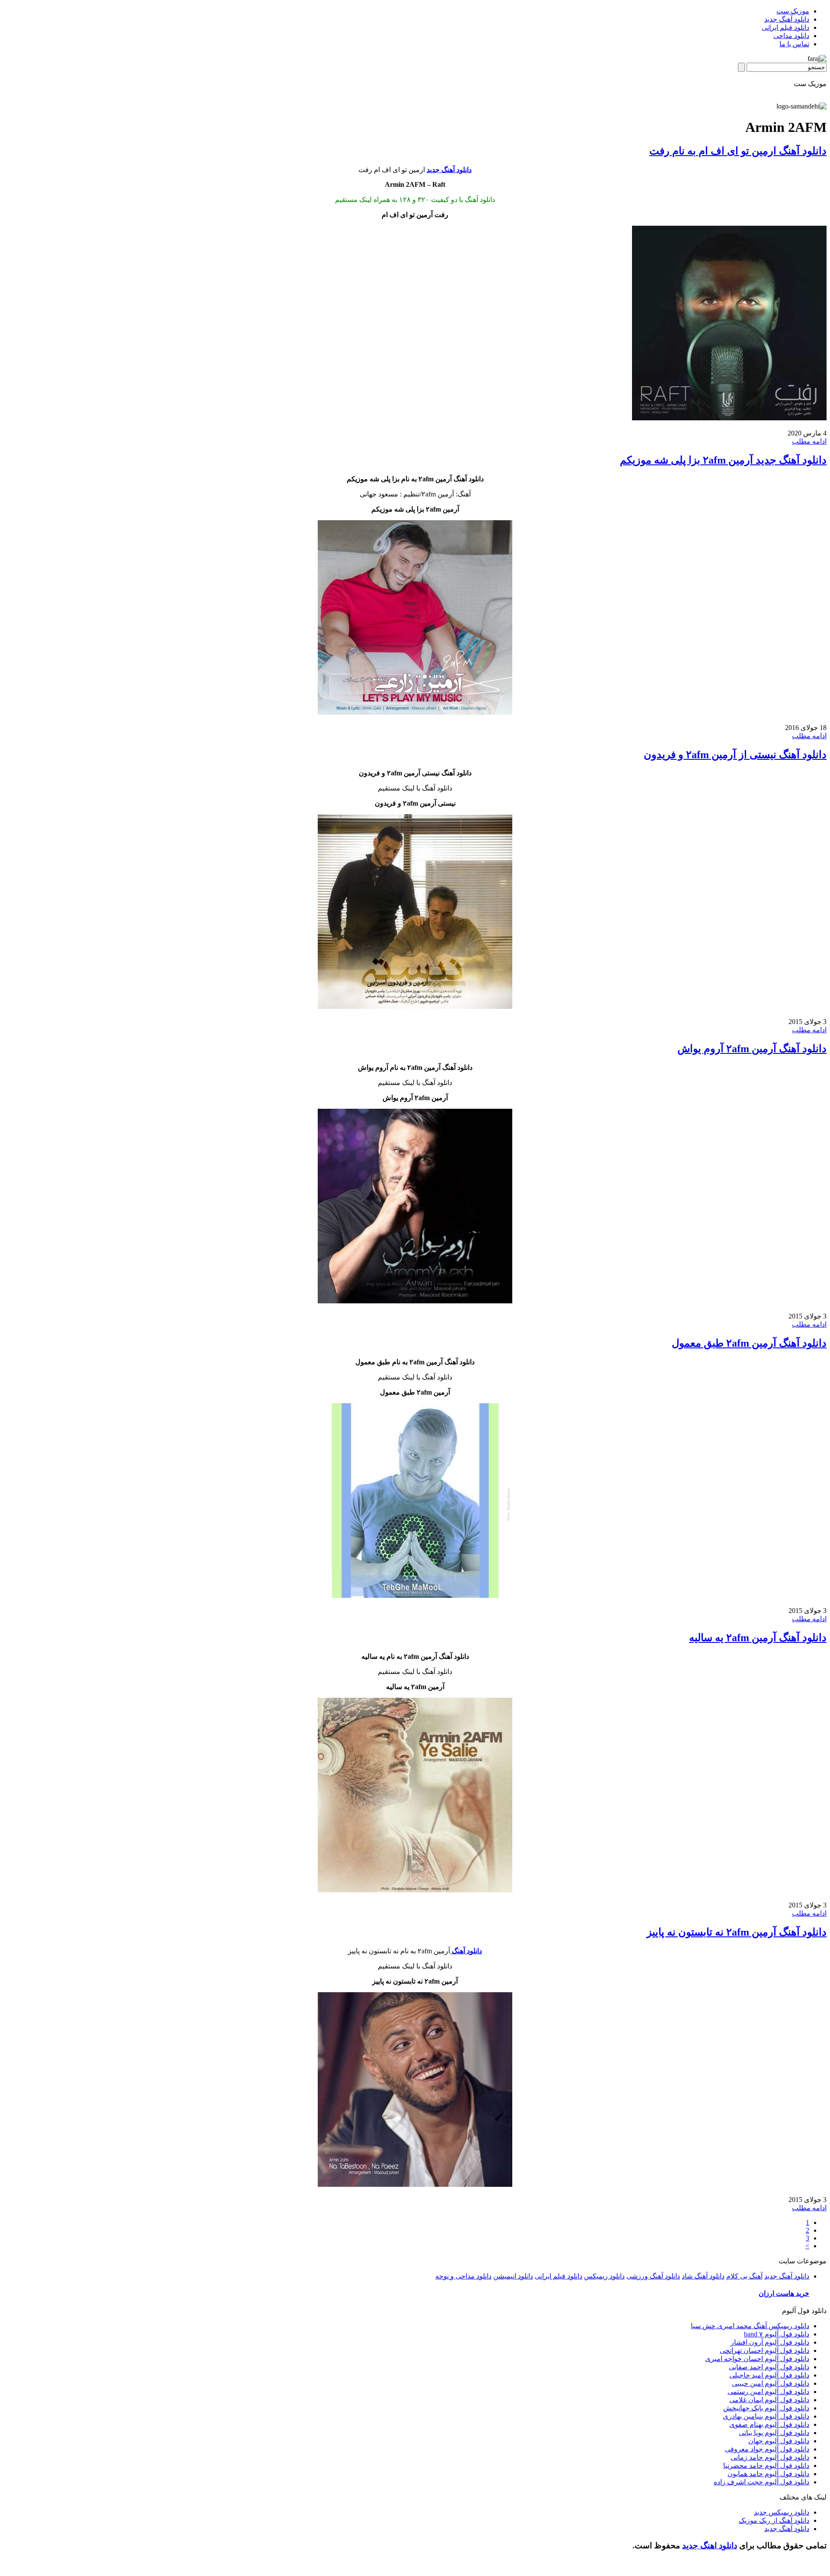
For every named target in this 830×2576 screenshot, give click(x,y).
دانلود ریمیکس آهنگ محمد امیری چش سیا (750, 2326)
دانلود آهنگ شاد (703, 2276)
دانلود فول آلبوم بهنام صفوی (769, 2424)
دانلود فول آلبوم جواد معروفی (767, 2449)
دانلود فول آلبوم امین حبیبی (771, 2383)
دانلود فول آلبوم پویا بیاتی (774, 2433)
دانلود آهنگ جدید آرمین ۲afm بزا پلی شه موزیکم (723, 460)
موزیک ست (793, 11)
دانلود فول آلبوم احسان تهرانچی (765, 2350)
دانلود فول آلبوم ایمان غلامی (769, 2400)
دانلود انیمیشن (513, 2276)
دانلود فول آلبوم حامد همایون (768, 2474)
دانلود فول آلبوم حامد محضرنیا (766, 2466)
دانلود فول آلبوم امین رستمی (768, 2392)
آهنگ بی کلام (744, 2276)
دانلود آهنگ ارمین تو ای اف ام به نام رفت (738, 151)
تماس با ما (794, 44)
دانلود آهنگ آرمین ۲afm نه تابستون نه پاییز (737, 1932)
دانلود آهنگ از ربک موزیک (774, 2520)
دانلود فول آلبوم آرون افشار (770, 2342)
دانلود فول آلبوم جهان (779, 2441)
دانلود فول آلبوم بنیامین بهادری (766, 2416)
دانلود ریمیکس (604, 2276)
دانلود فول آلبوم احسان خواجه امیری (757, 2359)
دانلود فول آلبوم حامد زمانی (770, 2457)
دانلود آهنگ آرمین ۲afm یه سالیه (758, 1638)
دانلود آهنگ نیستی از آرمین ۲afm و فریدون (735, 755)
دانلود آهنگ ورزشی (653, 2276)
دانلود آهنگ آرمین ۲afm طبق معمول (749, 1343)
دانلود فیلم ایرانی (785, 27)
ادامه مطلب (809, 441)
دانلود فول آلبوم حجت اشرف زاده (761, 2482)
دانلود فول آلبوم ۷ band (777, 2334)
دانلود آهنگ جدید (787, 19)
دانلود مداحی (791, 36)
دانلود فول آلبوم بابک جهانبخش (766, 2408)
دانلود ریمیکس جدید (782, 2512)
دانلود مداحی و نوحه (463, 2276)
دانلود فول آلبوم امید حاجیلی (769, 2375)
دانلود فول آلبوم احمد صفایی (769, 2367)
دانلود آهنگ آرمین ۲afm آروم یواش (752, 1049)
